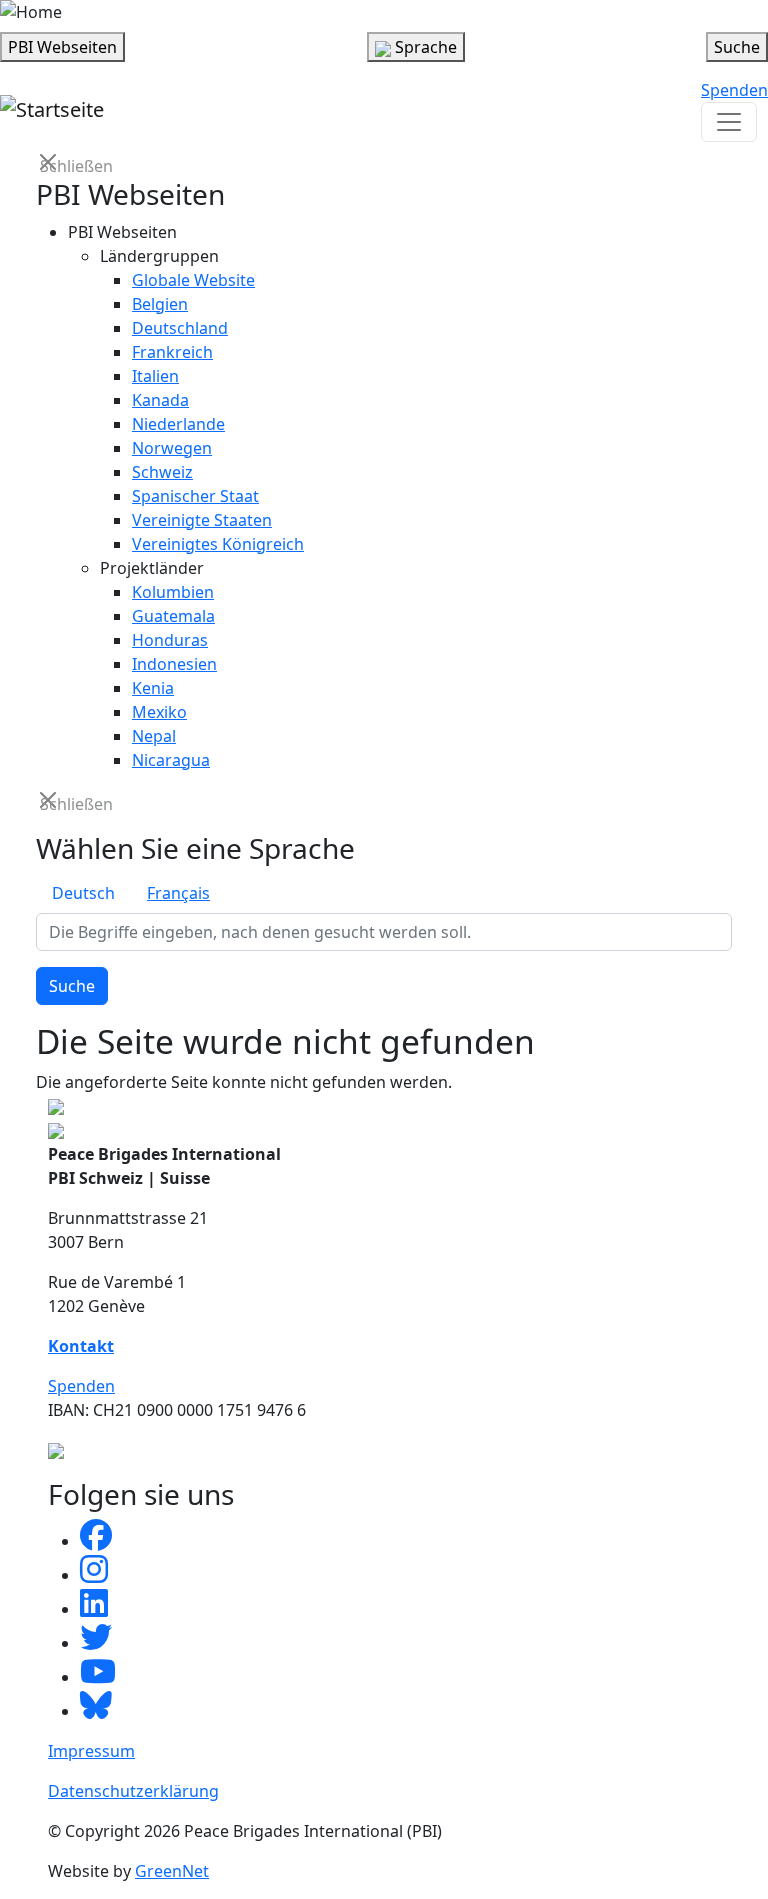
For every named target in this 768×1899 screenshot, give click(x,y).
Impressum (91, 1751)
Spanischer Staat (195, 496)
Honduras (170, 640)
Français (178, 893)
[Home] (31, 12)
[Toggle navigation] (729, 122)
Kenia (153, 688)
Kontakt (81, 1346)
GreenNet (172, 1871)
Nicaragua (171, 760)
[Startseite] (52, 110)
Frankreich (172, 352)
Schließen (50, 164)
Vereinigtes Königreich (218, 544)
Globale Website (193, 280)
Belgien (160, 304)
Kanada (160, 400)
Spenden (734, 90)
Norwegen (172, 448)
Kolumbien (173, 592)
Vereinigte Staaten (202, 520)
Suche (72, 986)
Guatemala (173, 616)
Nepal (154, 736)
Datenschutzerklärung (133, 1791)
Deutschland (180, 328)
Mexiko (159, 712)
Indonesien (174, 664)
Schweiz (162, 472)
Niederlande (178, 424)
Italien (155, 376)
